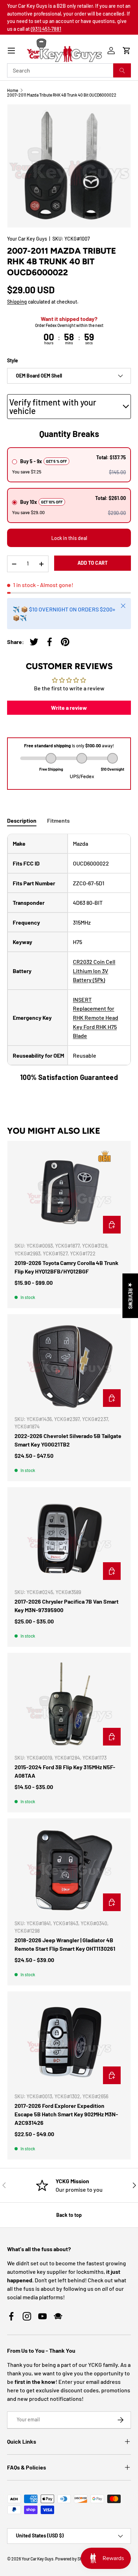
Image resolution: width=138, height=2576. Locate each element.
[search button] (122, 70)
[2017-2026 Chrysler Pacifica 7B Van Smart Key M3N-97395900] (69, 1539)
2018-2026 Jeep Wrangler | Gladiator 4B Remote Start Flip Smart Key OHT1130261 (65, 1944)
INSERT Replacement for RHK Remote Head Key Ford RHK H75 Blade (96, 1017)
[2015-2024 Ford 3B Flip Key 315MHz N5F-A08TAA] (69, 1704)
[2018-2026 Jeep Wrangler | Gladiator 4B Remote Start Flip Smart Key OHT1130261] (69, 1870)
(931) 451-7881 (46, 29)
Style (13, 360)
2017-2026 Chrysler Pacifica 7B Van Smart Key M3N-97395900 (67, 1606)
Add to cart (93, 563)
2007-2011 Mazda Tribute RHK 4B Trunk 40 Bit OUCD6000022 (62, 95)
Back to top (69, 2215)
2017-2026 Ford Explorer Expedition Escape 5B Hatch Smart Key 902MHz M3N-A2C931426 (66, 2114)
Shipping (17, 302)
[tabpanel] (69, 958)
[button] (127, 51)
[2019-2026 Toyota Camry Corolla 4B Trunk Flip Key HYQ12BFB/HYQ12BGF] (69, 1192)
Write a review (69, 708)
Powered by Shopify (74, 2559)
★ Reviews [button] (130, 1296)
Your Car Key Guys (27, 239)
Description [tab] (22, 820)
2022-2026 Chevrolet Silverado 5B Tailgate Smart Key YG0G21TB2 (68, 1440)
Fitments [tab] (58, 820)
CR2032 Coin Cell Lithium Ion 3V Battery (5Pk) (94, 971)
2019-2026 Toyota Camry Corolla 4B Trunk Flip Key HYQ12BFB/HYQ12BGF (67, 1267)
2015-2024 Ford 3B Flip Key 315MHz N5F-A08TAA (65, 1771)
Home (13, 90)
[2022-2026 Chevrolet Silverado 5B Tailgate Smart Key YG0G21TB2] (69, 1365)
